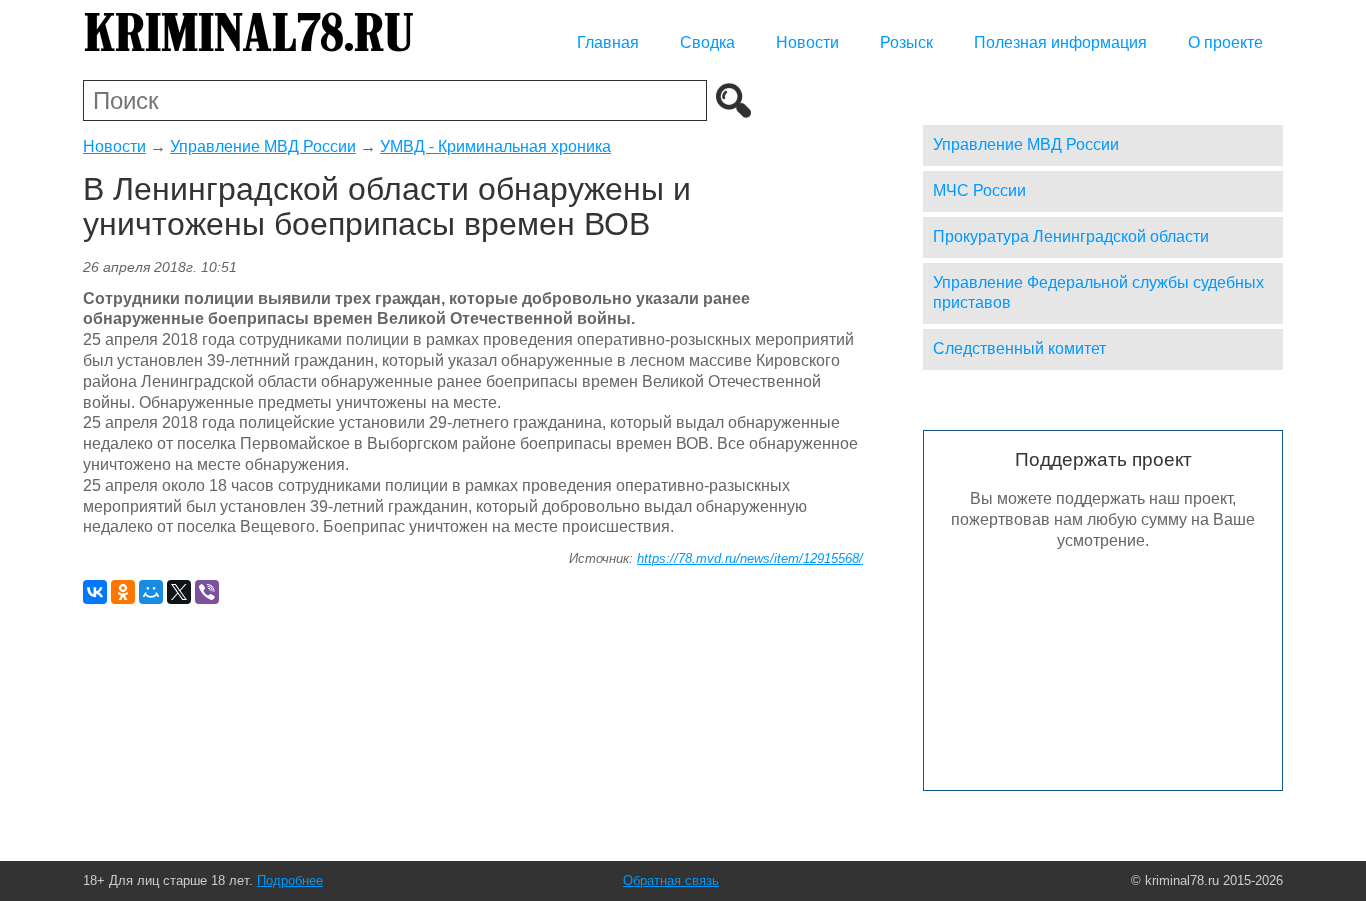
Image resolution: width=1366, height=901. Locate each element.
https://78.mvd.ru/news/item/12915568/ (750, 558)
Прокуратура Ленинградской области (1071, 236)
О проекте (1225, 42)
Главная (608, 42)
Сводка (707, 42)
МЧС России (979, 190)
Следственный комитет (1019, 348)
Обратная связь (671, 880)
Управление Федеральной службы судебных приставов (1098, 293)
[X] (179, 592)
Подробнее (290, 880)
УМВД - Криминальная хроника (495, 146)
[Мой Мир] (151, 592)
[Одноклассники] (123, 592)
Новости (807, 42)
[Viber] (207, 592)
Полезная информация (1060, 42)
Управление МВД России (263, 146)
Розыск (906, 42)
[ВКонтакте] (95, 592)
